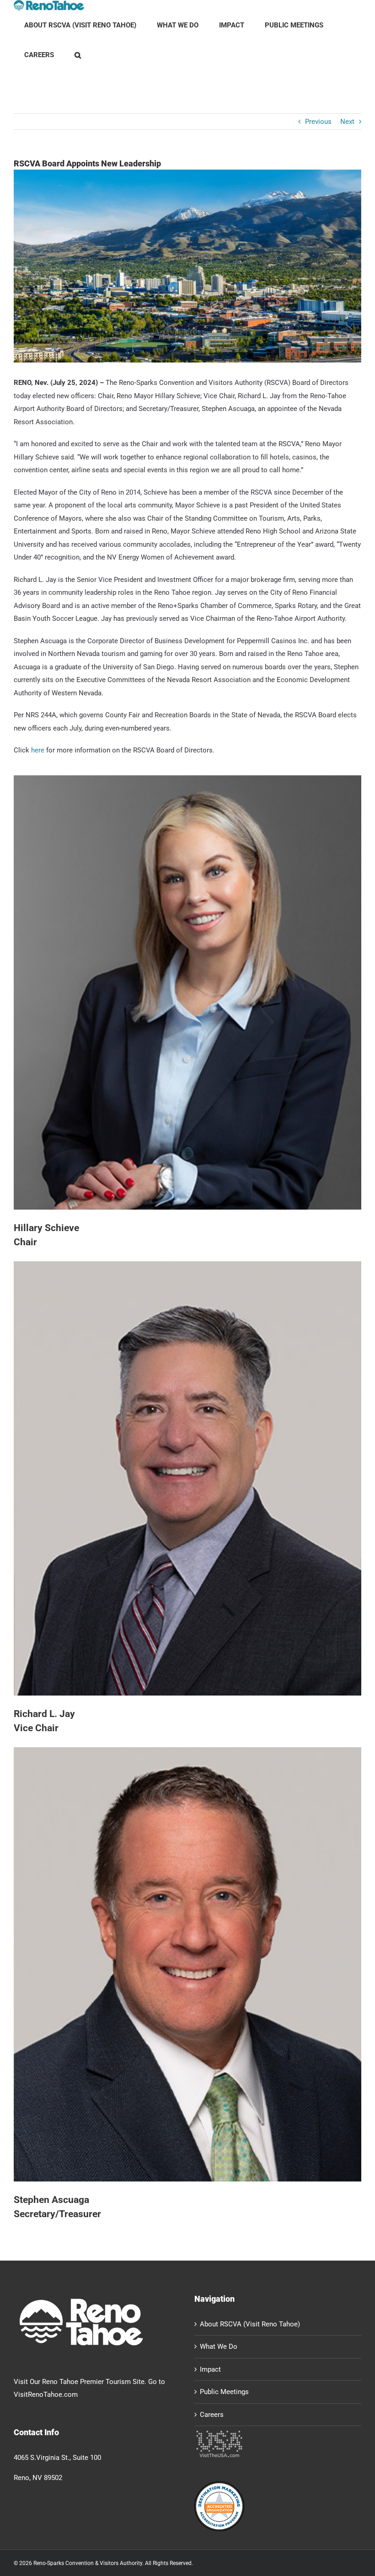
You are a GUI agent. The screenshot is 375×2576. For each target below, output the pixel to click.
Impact (210, 2369)
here (38, 750)
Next (347, 122)
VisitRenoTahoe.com (46, 2395)
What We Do (219, 2347)
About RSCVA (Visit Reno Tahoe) (250, 2324)
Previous (318, 122)
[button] (78, 55)
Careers (212, 2415)
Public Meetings (224, 2392)
